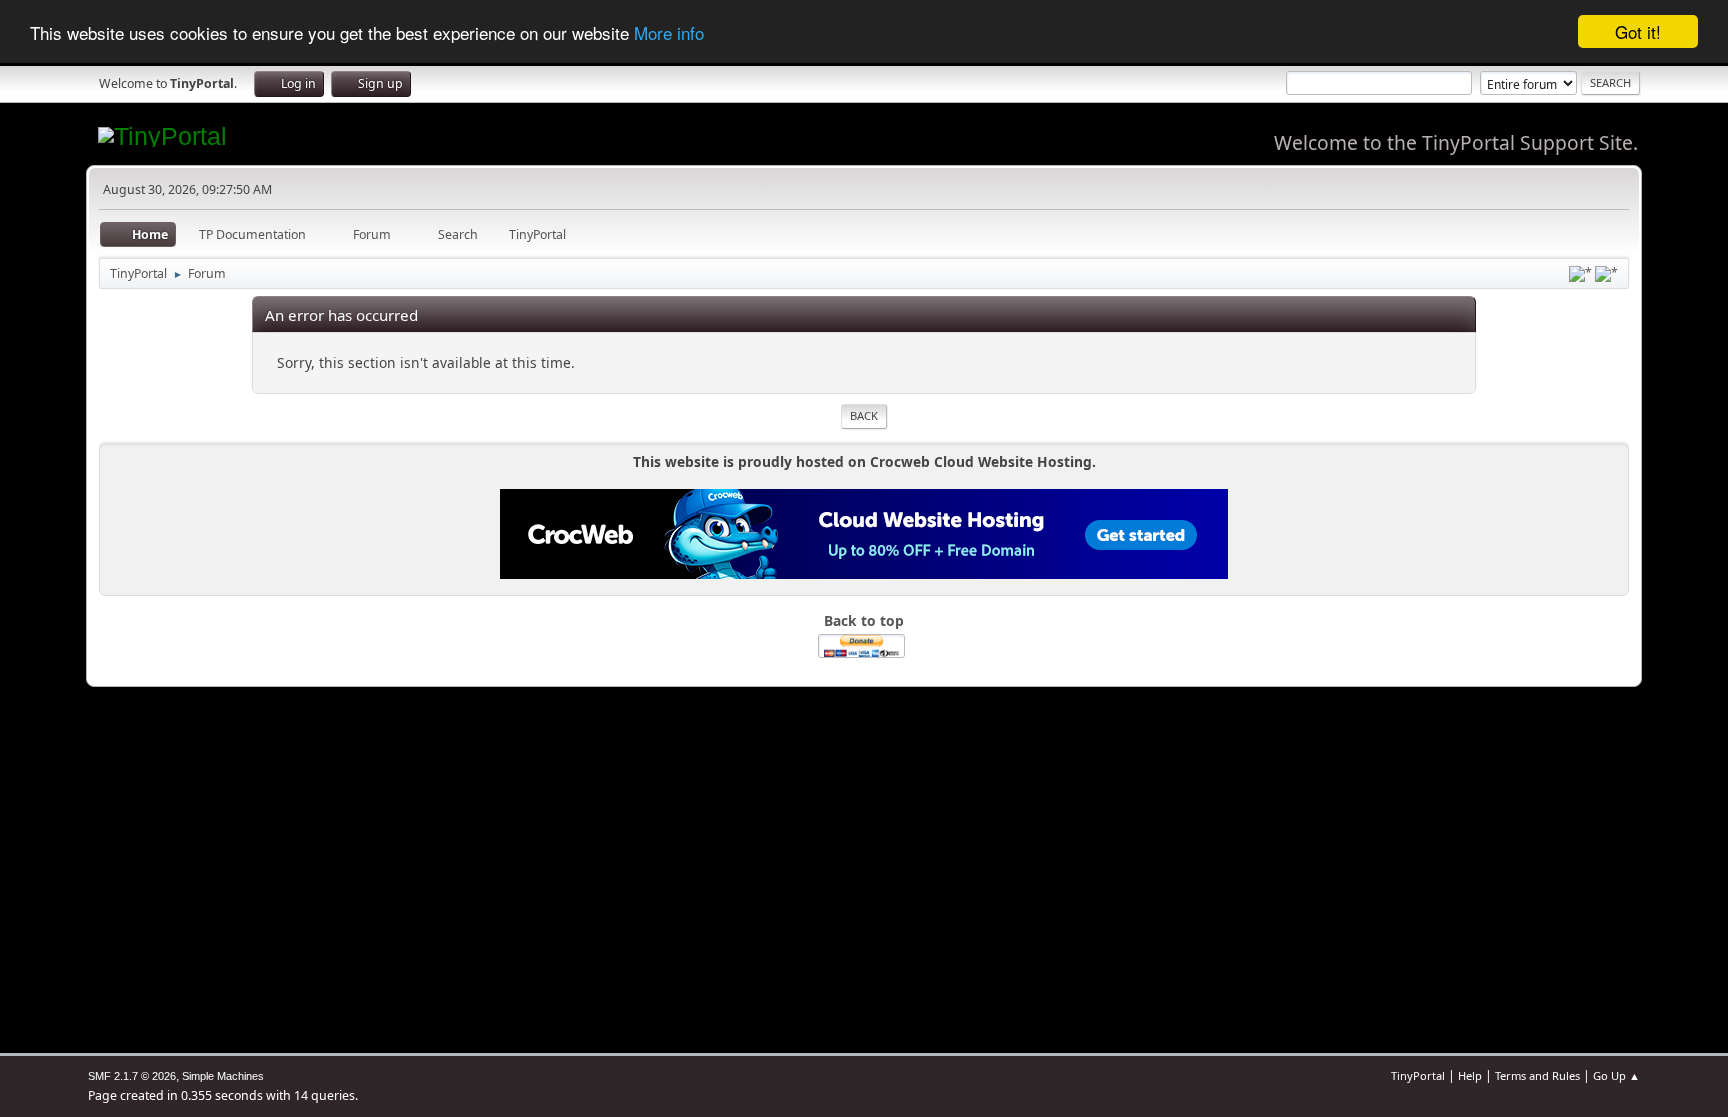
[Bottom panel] (1606, 274)
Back (864, 415)
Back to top (864, 620)
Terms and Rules (1537, 1075)
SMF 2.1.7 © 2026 (132, 1076)
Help (1470, 1075)
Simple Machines (223, 1076)
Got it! (1638, 31)
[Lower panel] (1580, 274)
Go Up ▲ (1616, 1075)
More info (669, 32)
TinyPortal (1418, 1075)
